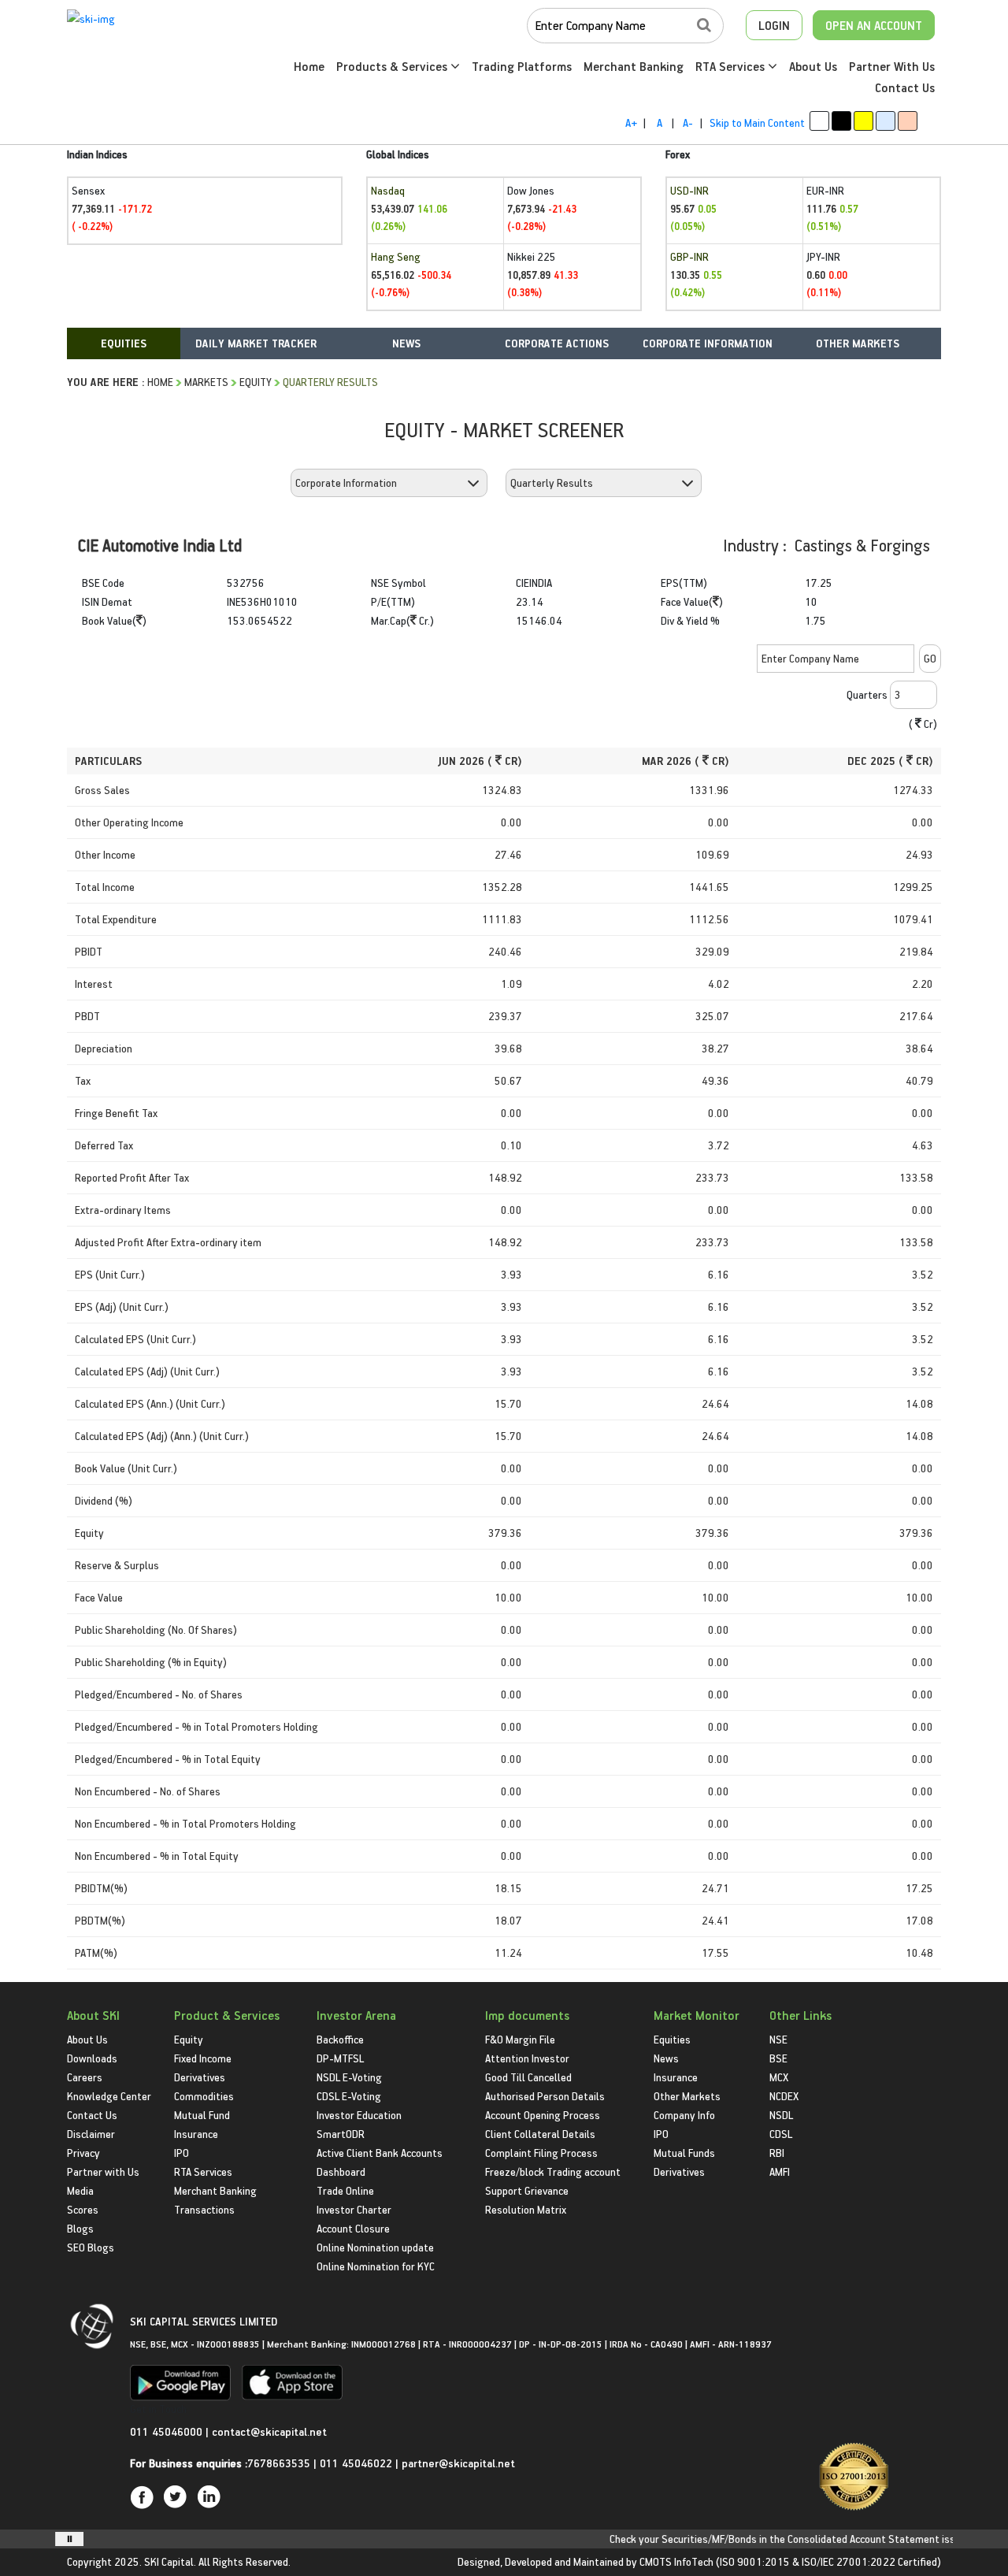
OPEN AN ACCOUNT (874, 25)
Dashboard (341, 2171)
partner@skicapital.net (458, 2463)
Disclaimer (91, 2134)
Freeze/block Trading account (553, 2171)
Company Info (684, 2115)
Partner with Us (103, 2171)
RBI (777, 2153)
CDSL (781, 2134)
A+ (631, 122)
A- (688, 122)
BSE (778, 2058)
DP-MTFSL (340, 2058)
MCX (779, 2077)
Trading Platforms (522, 66)
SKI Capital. (170, 2561)
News (666, 2058)
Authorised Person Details (545, 2096)
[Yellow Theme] (863, 121)
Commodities (204, 2096)
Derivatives (200, 2077)
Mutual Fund (202, 2115)
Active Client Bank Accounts (380, 2153)
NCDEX (784, 2096)
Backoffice (340, 2039)
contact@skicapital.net (269, 2431)
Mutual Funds (684, 2153)
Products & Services (393, 66)
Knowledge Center (109, 2096)
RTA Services (732, 66)
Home (309, 66)
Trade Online (345, 2190)
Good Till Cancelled (528, 2077)
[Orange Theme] (908, 121)
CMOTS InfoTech (676, 2561)
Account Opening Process (543, 2115)
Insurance (196, 2134)
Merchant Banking (634, 66)
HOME (160, 382)
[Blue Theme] (886, 121)
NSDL (781, 2115)
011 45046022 (358, 2463)
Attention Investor (527, 2058)
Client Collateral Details (540, 2134)
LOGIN (774, 25)
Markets (206, 382)
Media (80, 2190)
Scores (83, 2209)
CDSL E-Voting (349, 2096)
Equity (256, 382)
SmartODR (341, 2134)
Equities (672, 2039)
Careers (85, 2077)
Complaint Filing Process (541, 2153)
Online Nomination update (375, 2247)
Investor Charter (354, 2209)
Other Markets (687, 2096)
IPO (182, 2153)
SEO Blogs (91, 2247)
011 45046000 (168, 2431)
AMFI (780, 2171)
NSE (778, 2039)
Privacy (83, 2153)
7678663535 (279, 2463)
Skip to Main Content (757, 122)
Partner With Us (892, 66)
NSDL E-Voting (349, 2077)
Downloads (92, 2058)
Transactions (204, 2209)
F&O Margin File (520, 2039)
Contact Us (905, 87)
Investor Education (359, 2115)
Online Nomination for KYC (376, 2266)
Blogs (80, 2228)
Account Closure (353, 2228)
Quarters (867, 694)
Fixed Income (203, 2058)
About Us (813, 66)
